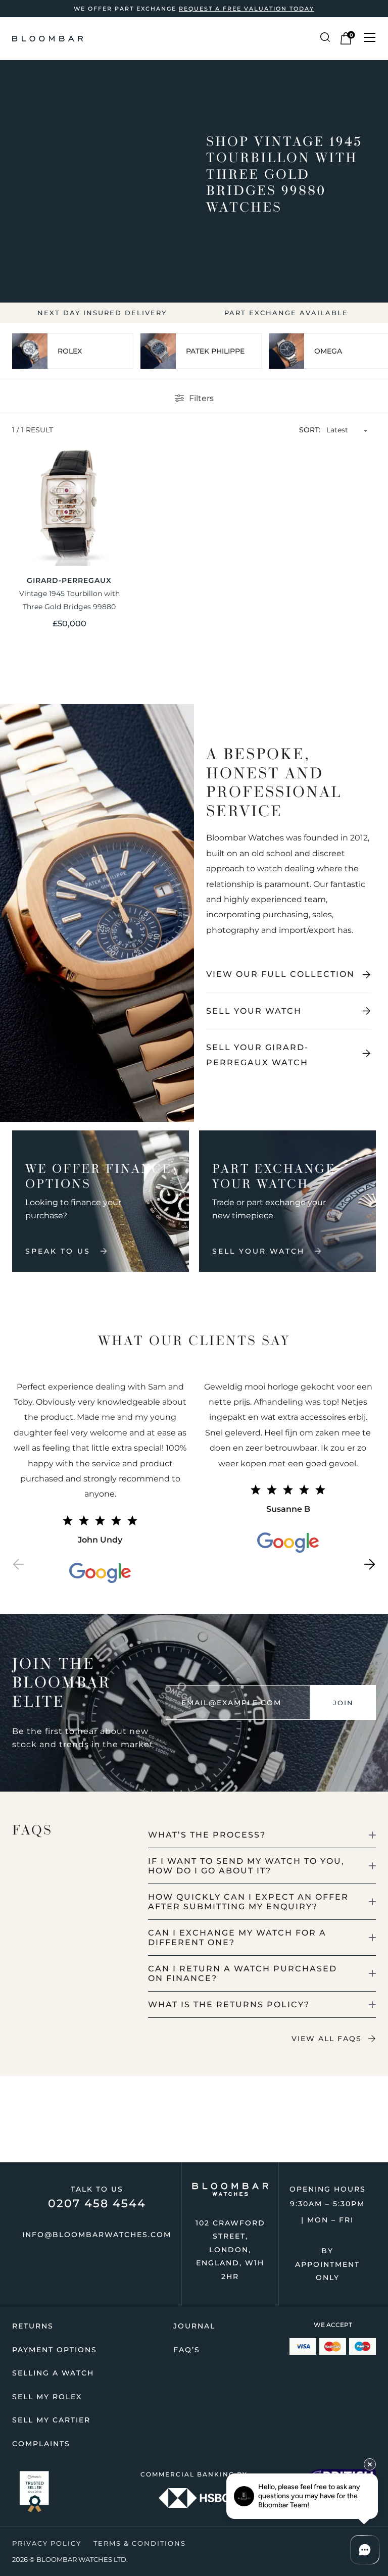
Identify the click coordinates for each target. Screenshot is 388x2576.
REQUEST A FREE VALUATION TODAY (247, 9)
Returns (33, 2326)
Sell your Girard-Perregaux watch (257, 1055)
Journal (194, 2326)
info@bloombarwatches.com (97, 2235)
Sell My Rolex (47, 2397)
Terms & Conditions (140, 2543)
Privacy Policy (47, 2543)
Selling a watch (53, 2373)
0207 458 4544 (97, 2203)
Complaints (41, 2444)
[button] (18, 1567)
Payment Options (55, 2350)
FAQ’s (187, 2350)
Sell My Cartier (51, 2420)
